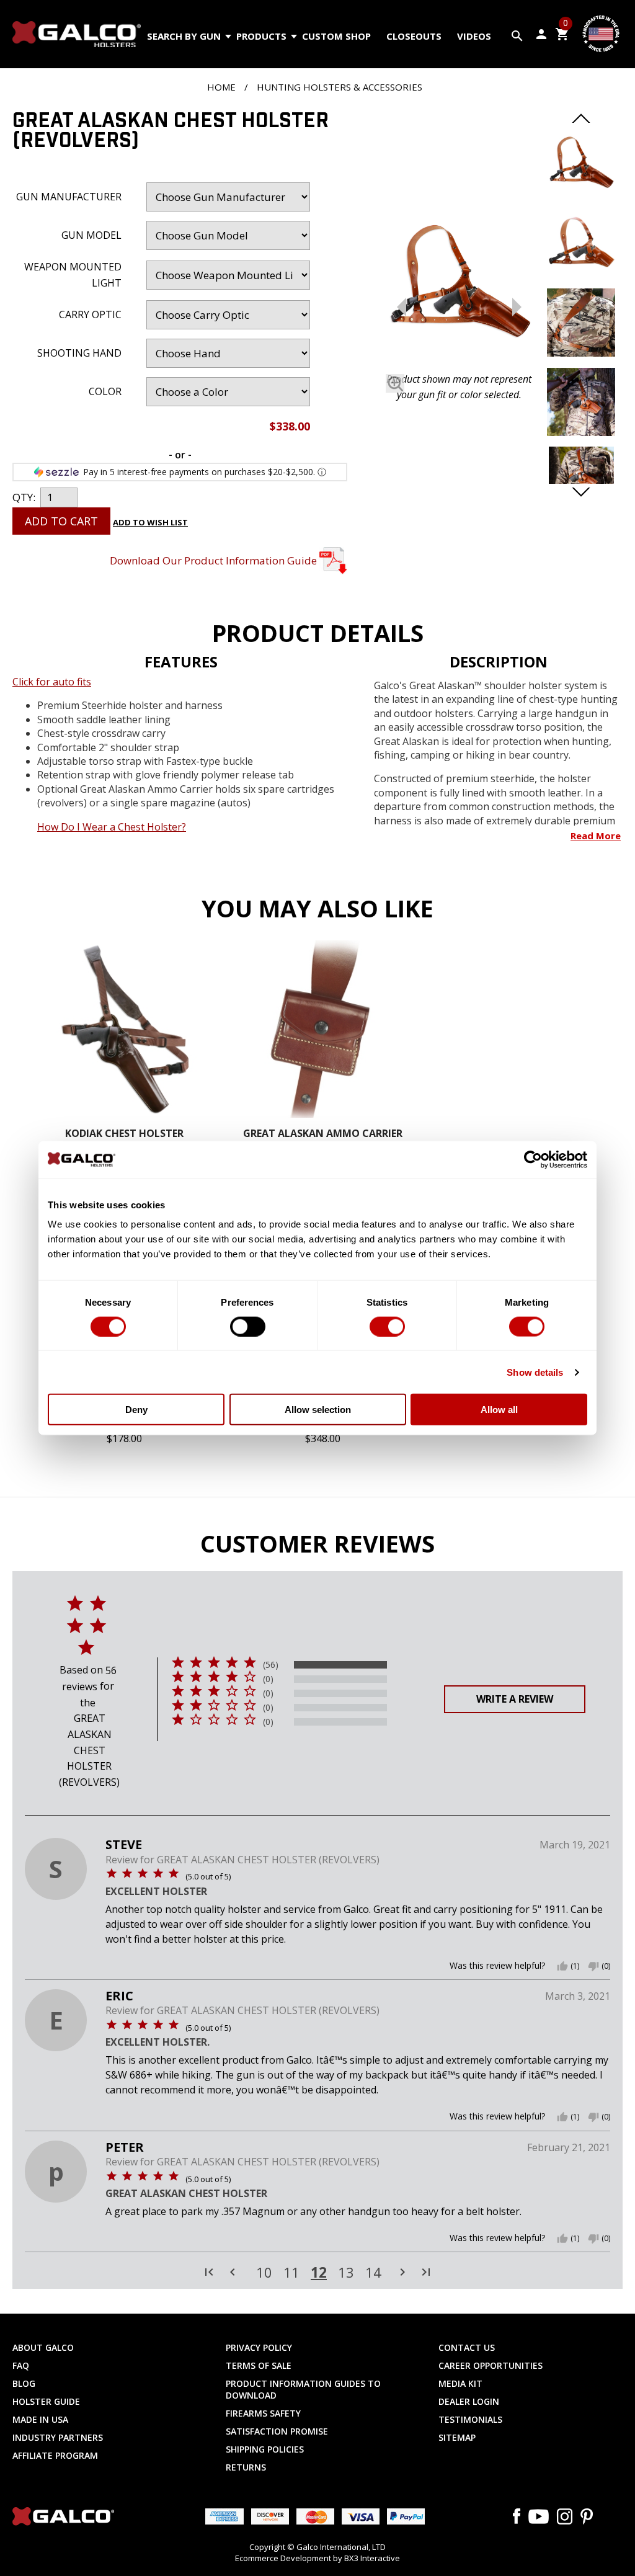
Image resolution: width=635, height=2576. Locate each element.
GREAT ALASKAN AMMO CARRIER (323, 1134)
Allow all (499, 1410)
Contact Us (467, 2347)
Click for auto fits (52, 682)
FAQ (21, 2365)
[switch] (248, 1326)
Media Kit (460, 2383)
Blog (24, 2383)
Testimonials (470, 2419)
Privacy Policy (259, 2347)
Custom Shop (336, 36)
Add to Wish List (150, 522)
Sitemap (457, 2437)
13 (346, 2273)
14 (373, 2273)
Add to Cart (61, 521)
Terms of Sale (259, 2365)
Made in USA (40, 2419)
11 (291, 2273)
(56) (271, 1665)
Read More (596, 836)
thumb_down (593, 1966)
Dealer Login (469, 2401)
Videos (474, 36)
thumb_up (562, 1966)
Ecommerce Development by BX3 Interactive (317, 2558)
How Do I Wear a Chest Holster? (112, 827)
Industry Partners (58, 2437)
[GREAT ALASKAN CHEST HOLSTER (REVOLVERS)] (459, 288)
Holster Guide (46, 2401)
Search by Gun (184, 36)
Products (261, 36)
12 (319, 2272)
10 (264, 2273)
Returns (246, 2467)
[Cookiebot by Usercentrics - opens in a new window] (533, 1159)
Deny (136, 1410)
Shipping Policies (265, 2449)
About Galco (43, 2347)
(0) (268, 1679)
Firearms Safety (263, 2413)
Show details (535, 1372)
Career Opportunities (491, 2365)
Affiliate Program (55, 2455)
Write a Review (515, 1699)
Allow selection (318, 1410)
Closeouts (414, 36)
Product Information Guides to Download (303, 2389)
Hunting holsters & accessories (340, 87)
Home (221, 87)
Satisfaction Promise (277, 2431)
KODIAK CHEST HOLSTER (124, 1134)
